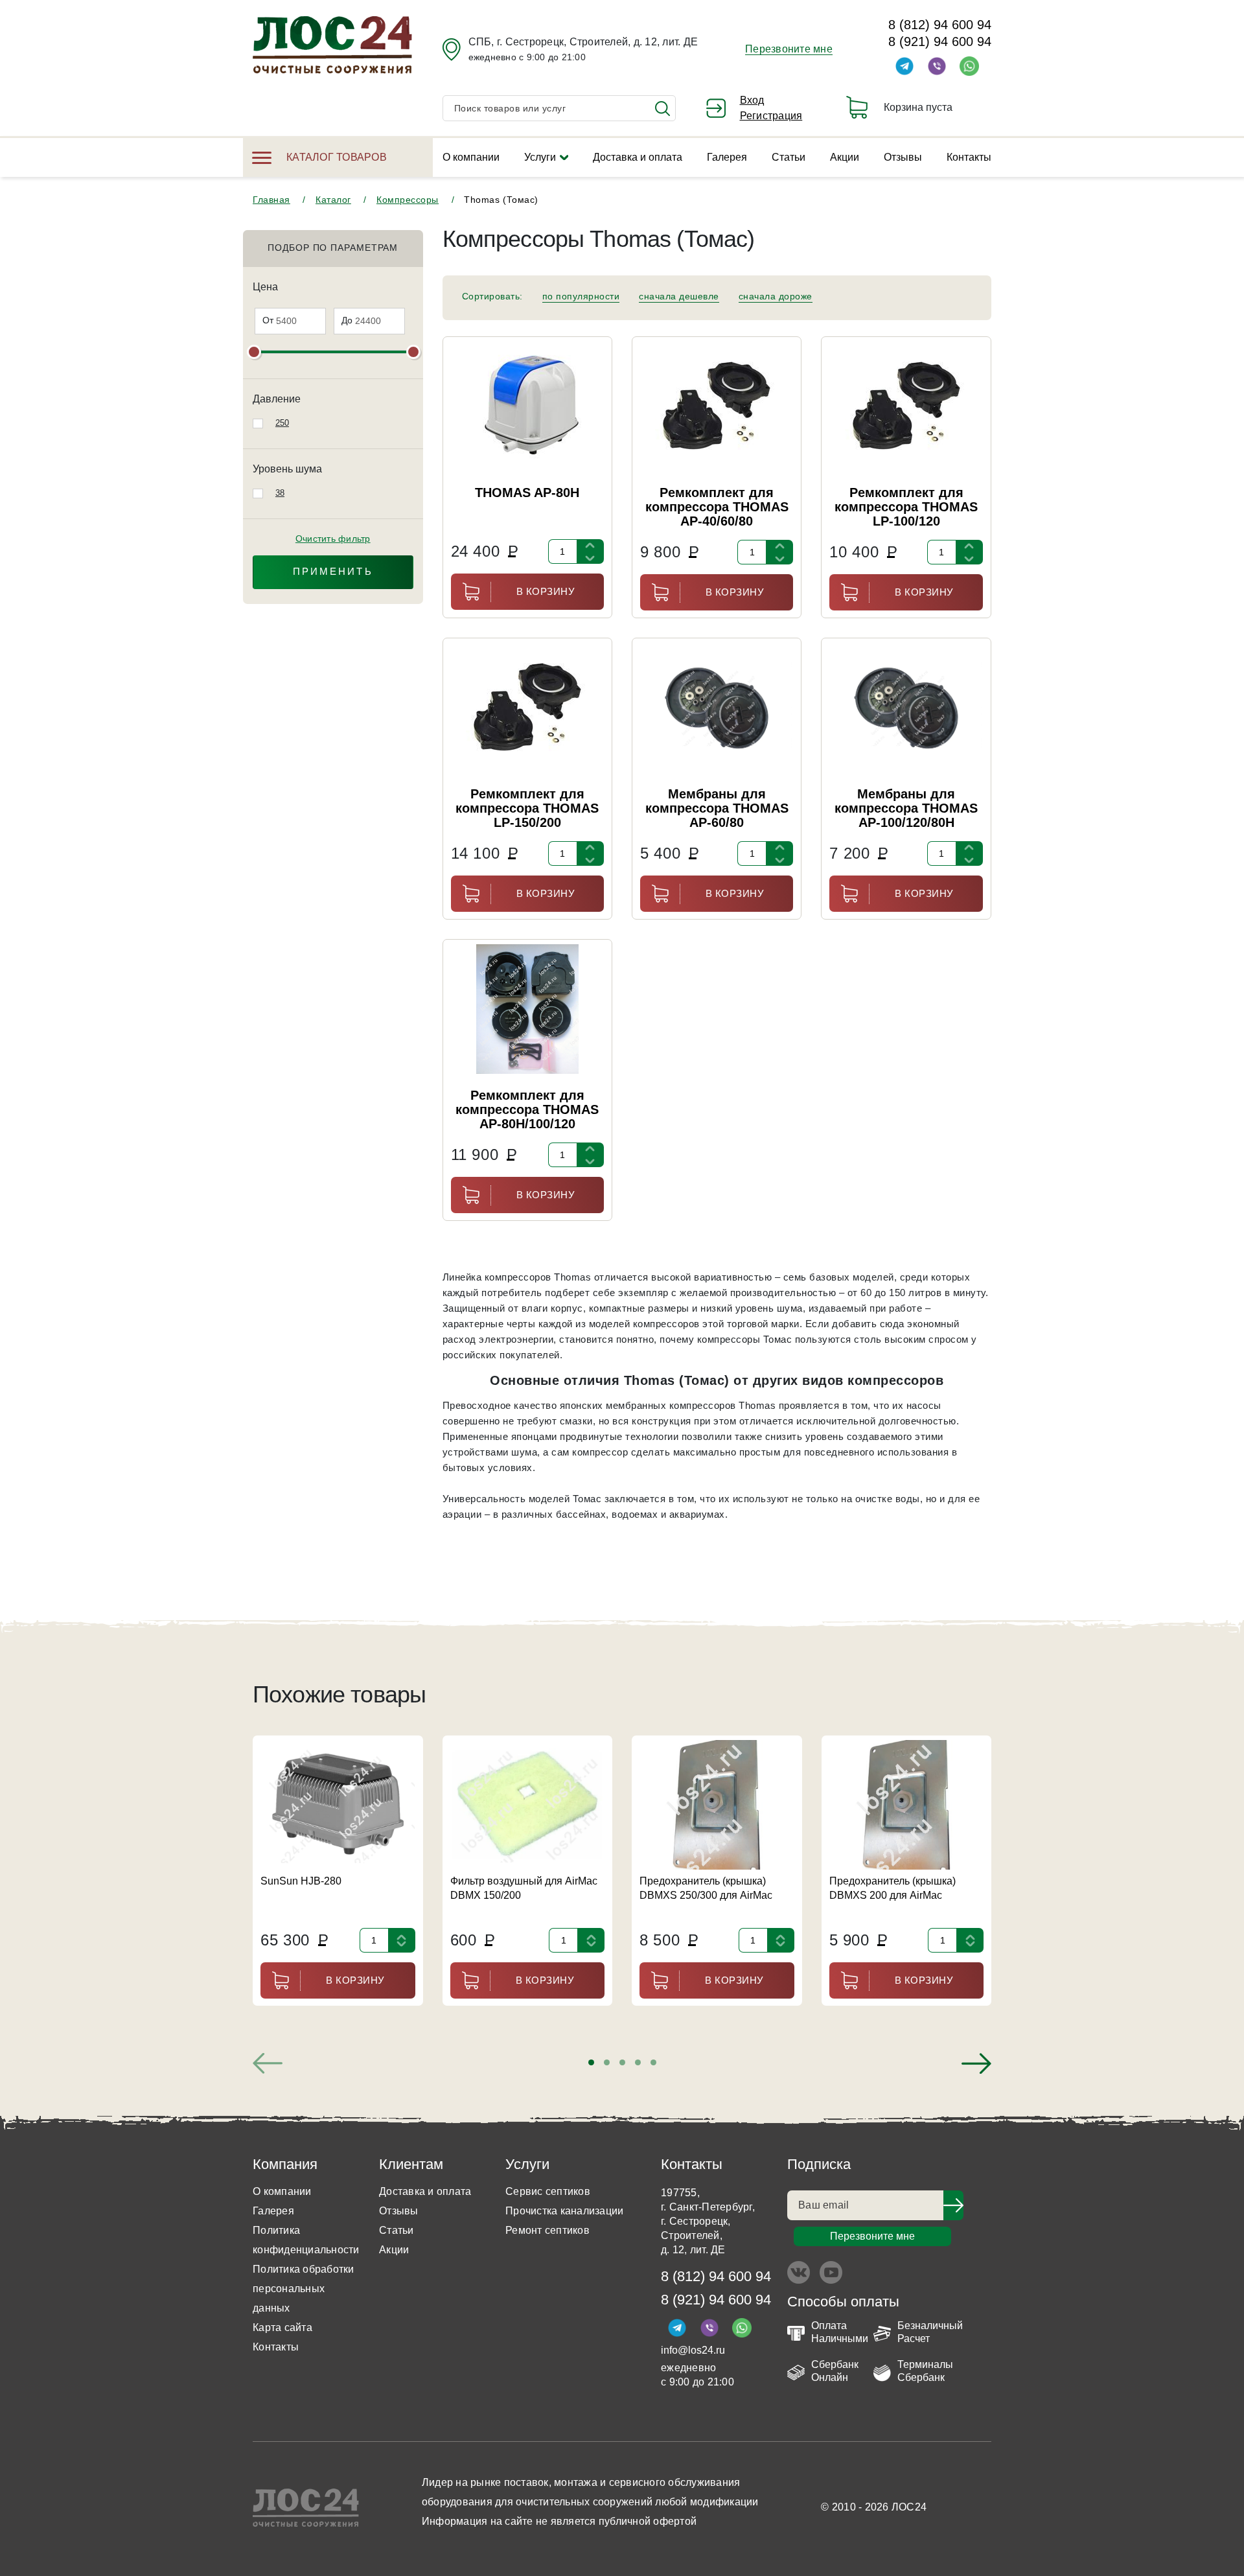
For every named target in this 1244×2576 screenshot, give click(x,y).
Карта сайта (282, 2327)
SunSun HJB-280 (301, 1881)
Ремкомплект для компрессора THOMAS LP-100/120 (906, 507)
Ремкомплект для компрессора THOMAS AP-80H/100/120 (527, 1109)
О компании (471, 157)
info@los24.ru (693, 2350)
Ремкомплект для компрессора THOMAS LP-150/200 (527, 808)
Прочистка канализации (564, 2211)
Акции (845, 157)
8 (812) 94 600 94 (940, 25)
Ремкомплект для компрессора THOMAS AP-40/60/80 (717, 507)
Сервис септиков (548, 2191)
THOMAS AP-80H (527, 493)
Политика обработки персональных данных (304, 2289)
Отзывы (903, 157)
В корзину (546, 591)
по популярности (581, 296)
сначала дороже (776, 296)
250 (282, 423)
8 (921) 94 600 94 (940, 41)
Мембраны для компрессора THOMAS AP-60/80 (717, 808)
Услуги (540, 157)
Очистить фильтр (333, 539)
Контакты (969, 157)
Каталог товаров (337, 157)
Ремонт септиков (547, 2230)
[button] (591, 2062)
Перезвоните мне (789, 49)
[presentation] (268, 2063)
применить (333, 571)
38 (280, 493)
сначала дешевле (679, 296)
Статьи (789, 157)
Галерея (727, 157)
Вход (752, 100)
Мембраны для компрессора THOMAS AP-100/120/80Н (906, 808)
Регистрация (771, 116)
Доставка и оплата (638, 157)
